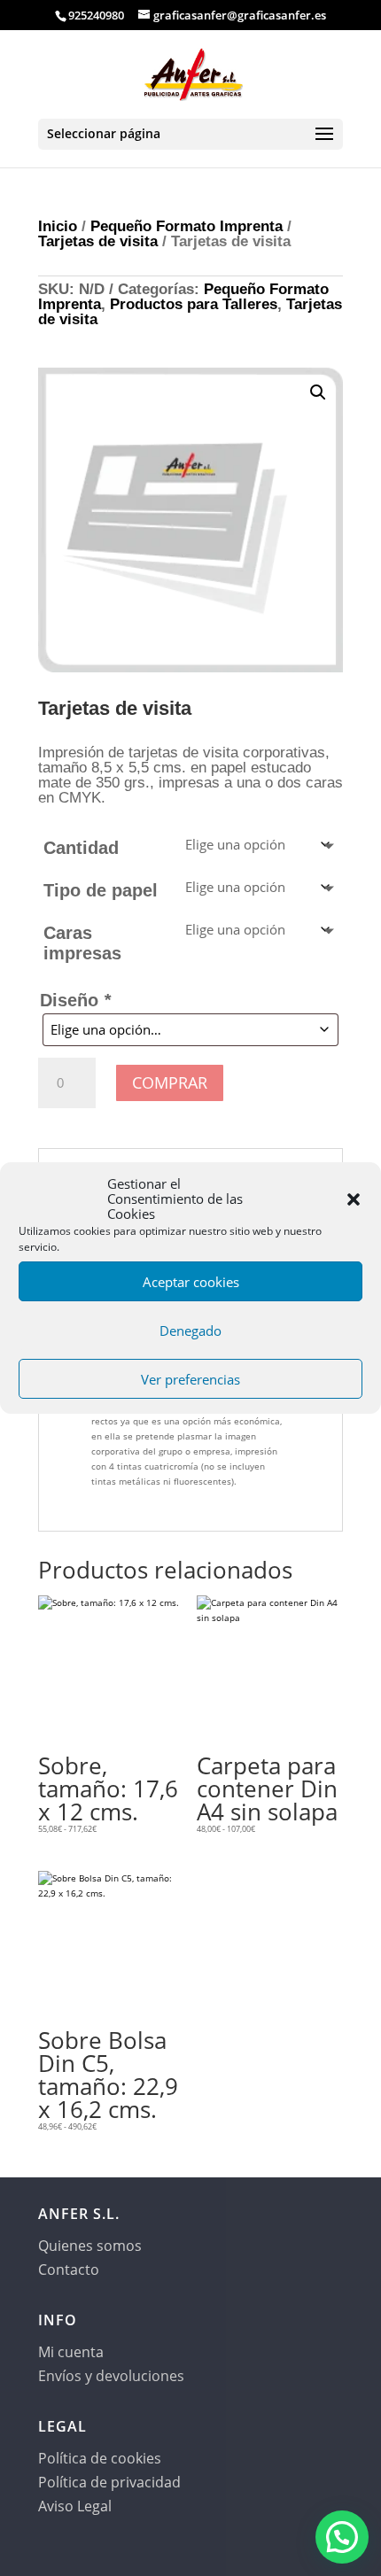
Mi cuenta (71, 2352)
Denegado (190, 1331)
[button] (354, 1199)
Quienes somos (90, 2246)
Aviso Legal (75, 2506)
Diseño (75, 1001)
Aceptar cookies (191, 1282)
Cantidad (81, 848)
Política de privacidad (109, 2482)
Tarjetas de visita (98, 241)
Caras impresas (82, 943)
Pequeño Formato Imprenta (187, 226)
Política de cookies (100, 2458)
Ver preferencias (190, 1379)
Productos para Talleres (194, 304)
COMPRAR (170, 1082)
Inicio (58, 226)
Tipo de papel (101, 890)
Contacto (69, 2270)
